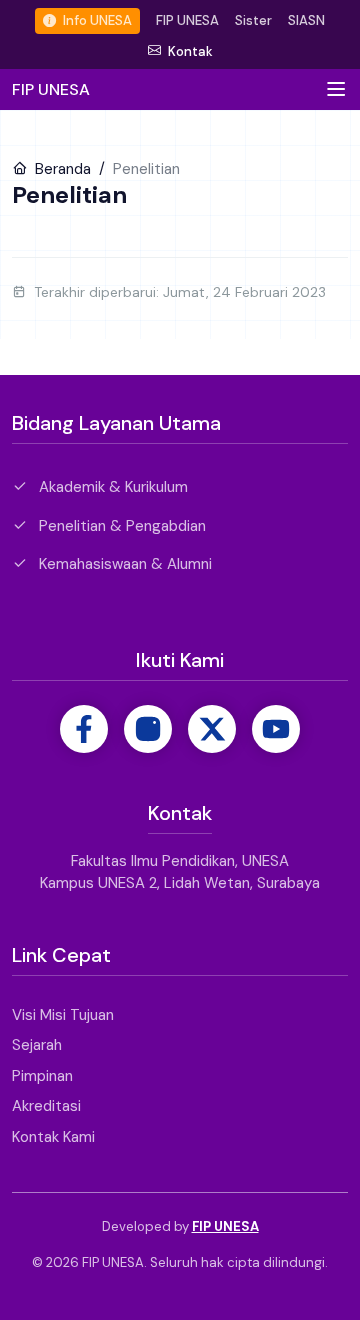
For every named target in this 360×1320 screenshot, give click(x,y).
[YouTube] (276, 729)
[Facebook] (84, 729)
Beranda (61, 169)
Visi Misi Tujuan (63, 1015)
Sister (253, 20)
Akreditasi (46, 1106)
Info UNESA (96, 20)
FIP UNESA (187, 20)
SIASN (306, 20)
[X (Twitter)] (212, 729)
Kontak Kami (53, 1137)
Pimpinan (42, 1076)
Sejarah (37, 1045)
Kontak (189, 51)
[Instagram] (148, 729)
